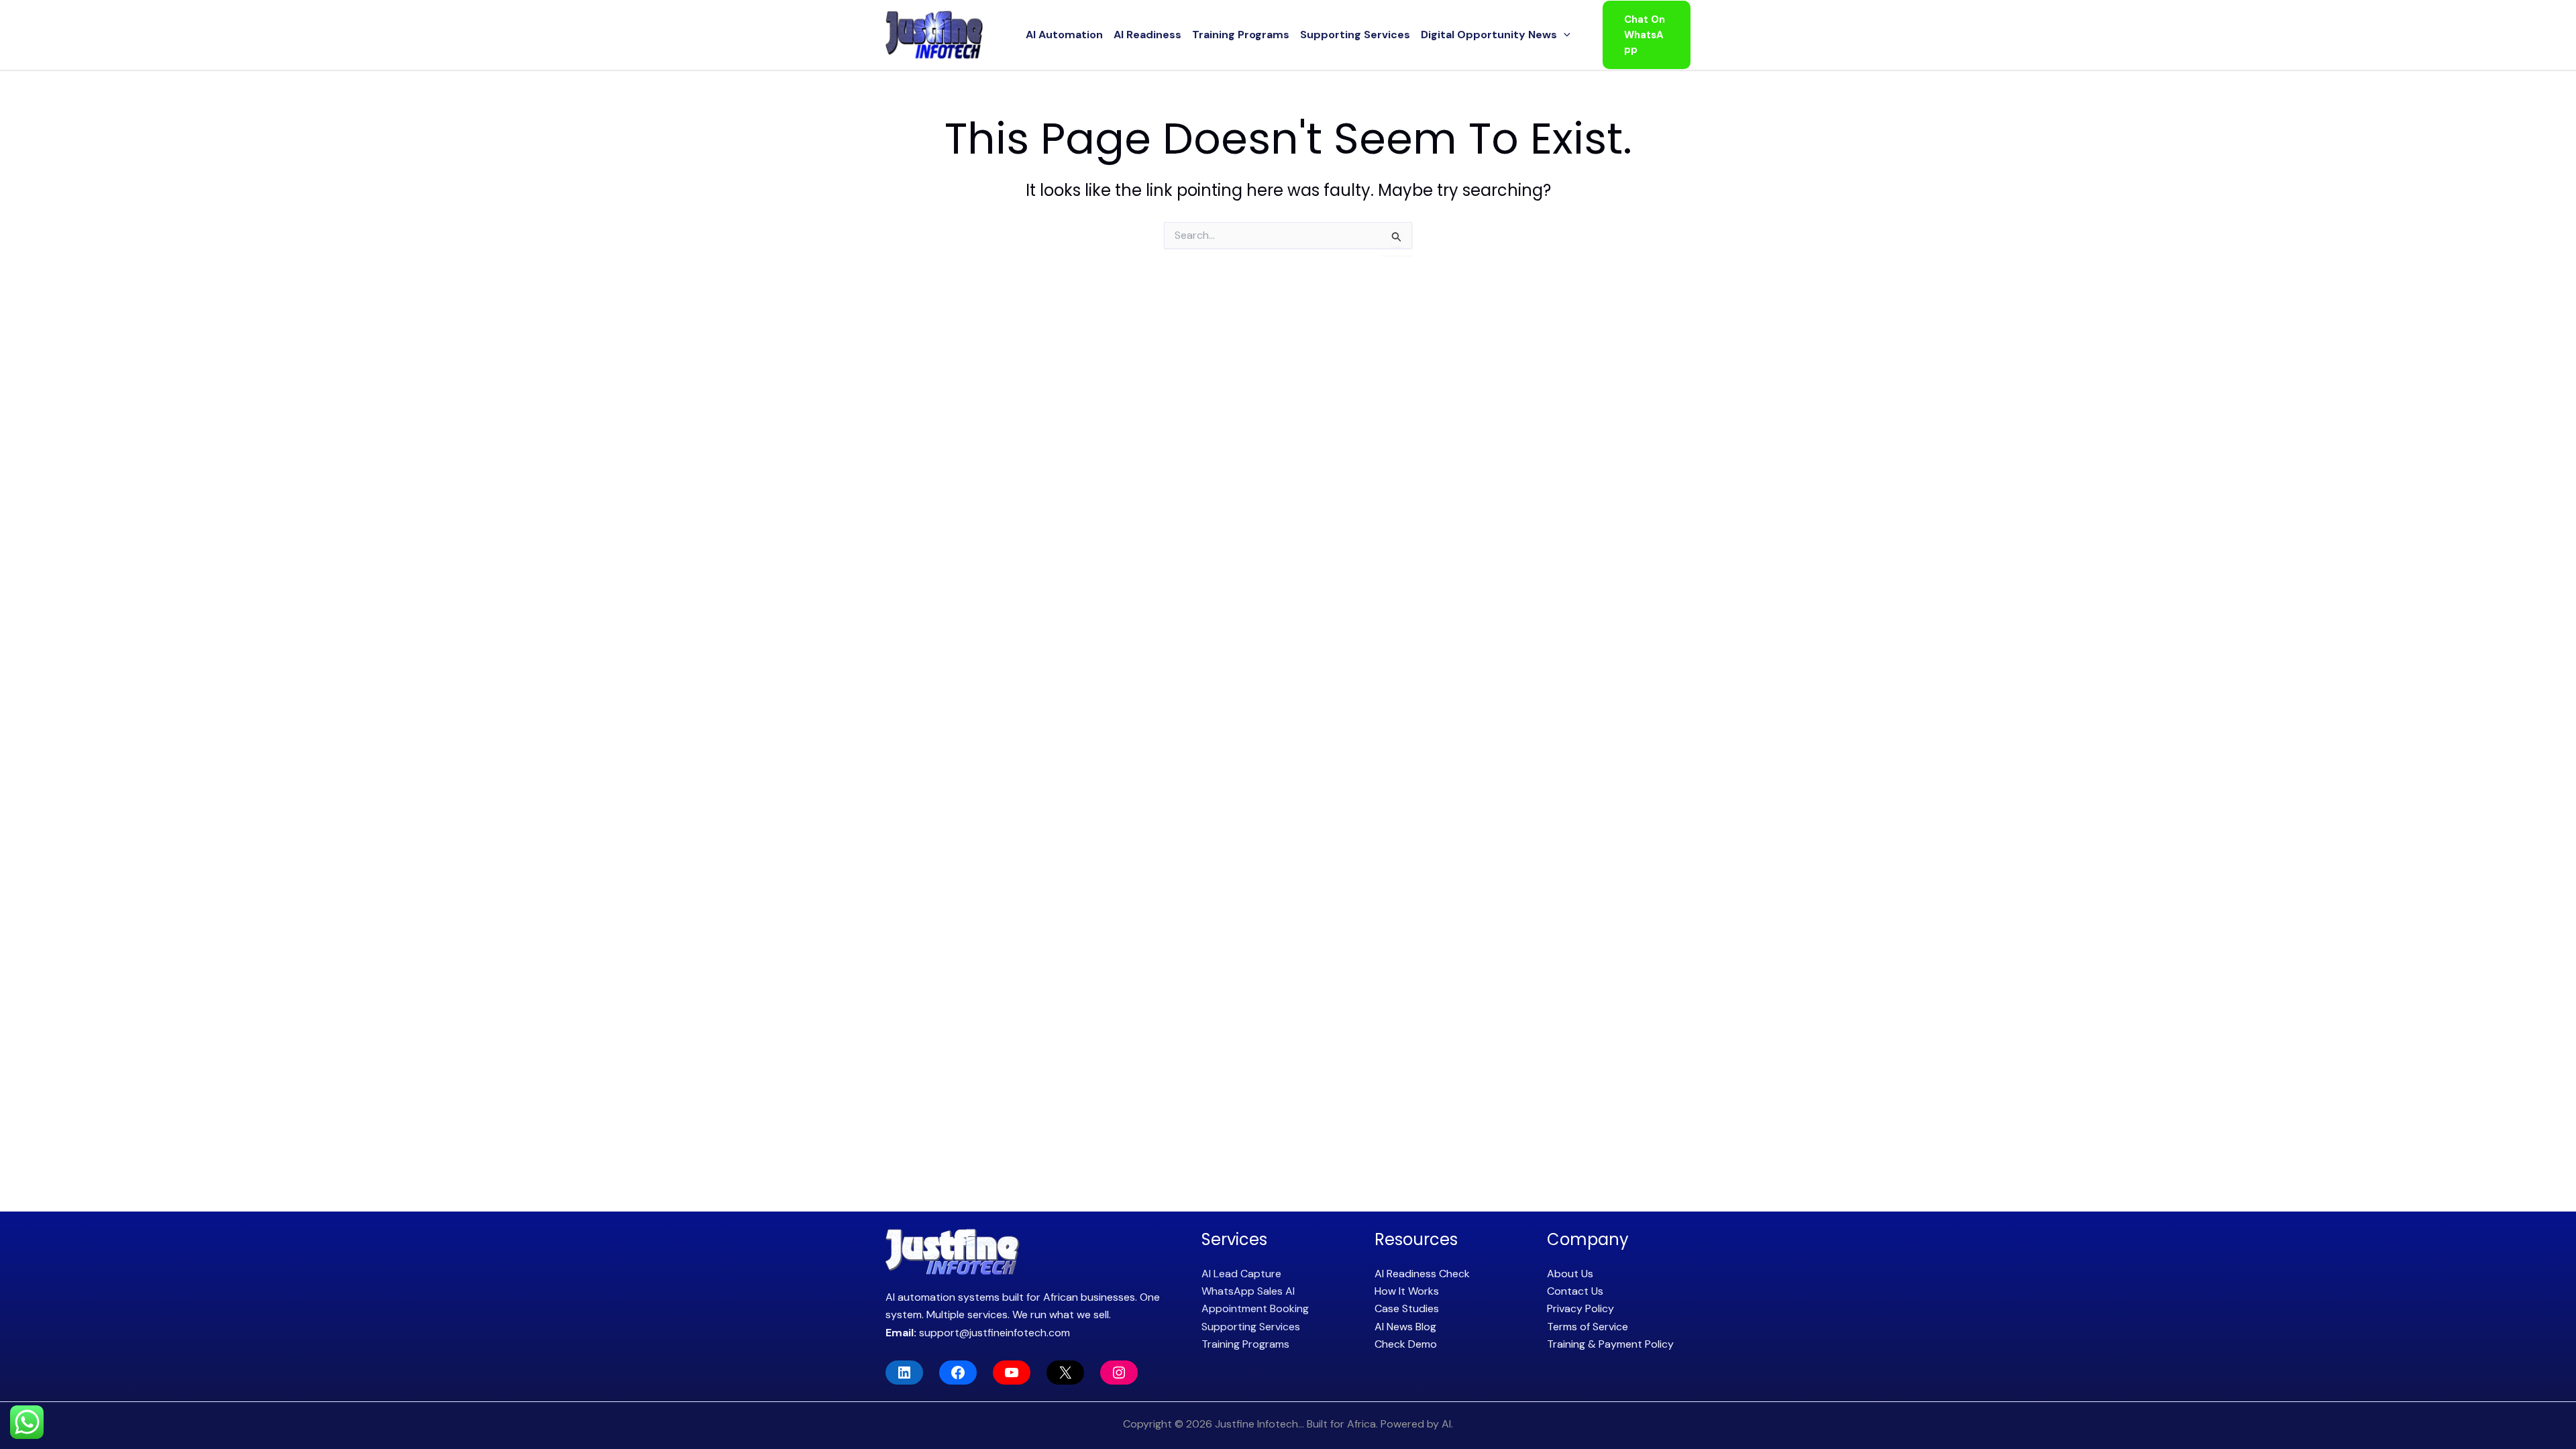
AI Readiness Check (1422, 1274)
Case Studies (1407, 1308)
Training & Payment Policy (1610, 1344)
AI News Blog (1405, 1327)
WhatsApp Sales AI (1248, 1291)
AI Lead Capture (1241, 1274)
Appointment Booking (1255, 1308)
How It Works (1407, 1291)
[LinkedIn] (904, 1373)
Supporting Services (1355, 35)
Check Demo (1406, 1344)
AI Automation (1064, 35)
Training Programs (1241, 35)
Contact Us (1575, 1291)
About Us (1570, 1274)
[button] (1564, 35)
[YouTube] (1012, 1373)
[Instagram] (1119, 1373)
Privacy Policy (1580, 1308)
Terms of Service (1588, 1327)
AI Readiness (1147, 35)
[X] (1065, 1373)
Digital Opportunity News (1489, 35)
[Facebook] (958, 1373)
